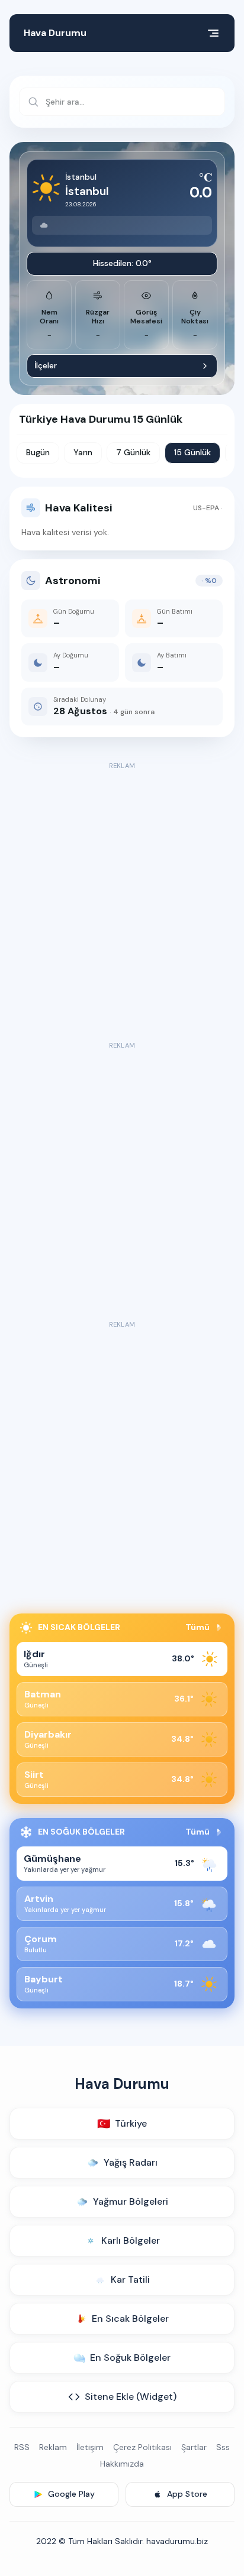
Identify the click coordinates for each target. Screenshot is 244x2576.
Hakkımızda (122, 2464)
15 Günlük (192, 452)
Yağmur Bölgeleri (131, 2201)
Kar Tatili (130, 2279)
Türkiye (122, 2124)
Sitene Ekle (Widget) (131, 2397)
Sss (223, 2447)
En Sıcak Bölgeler (130, 2319)
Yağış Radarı (131, 2162)
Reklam (53, 2447)
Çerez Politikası (142, 2447)
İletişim (90, 2447)
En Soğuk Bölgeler (130, 2358)
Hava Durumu (55, 33)
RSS (22, 2447)
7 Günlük (133, 452)
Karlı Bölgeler (131, 2240)
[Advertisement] (122, 895)
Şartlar (194, 2447)
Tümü (198, 1627)
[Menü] (213, 33)
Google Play (71, 2494)
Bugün (38, 452)
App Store (187, 2494)
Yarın (83, 452)
